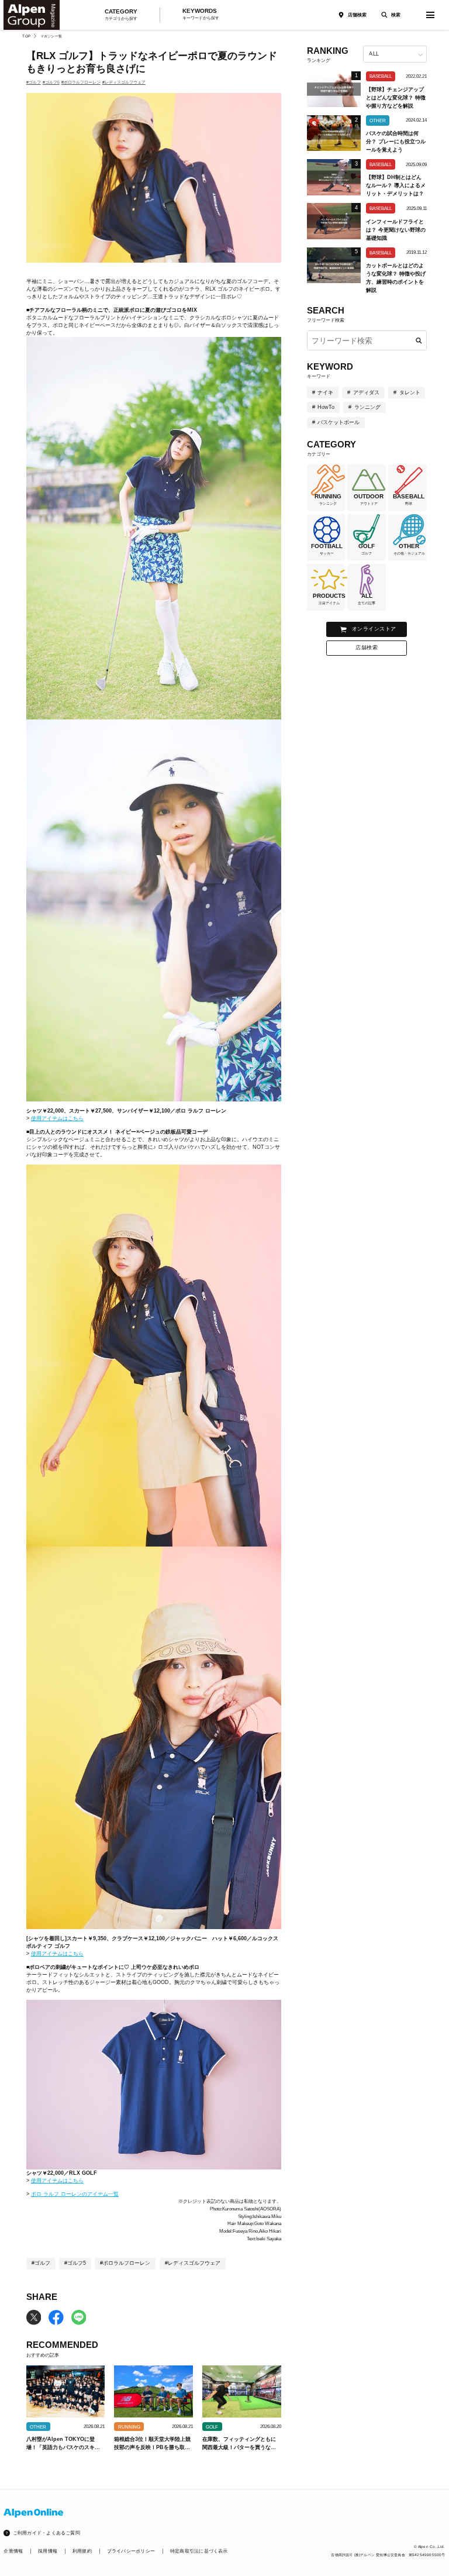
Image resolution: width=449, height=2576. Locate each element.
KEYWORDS (201, 14)
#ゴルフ (34, 82)
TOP (26, 36)
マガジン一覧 (51, 36)
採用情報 (48, 2551)
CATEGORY (121, 15)
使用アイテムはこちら (57, 1118)
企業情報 (13, 2551)
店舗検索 (357, 15)
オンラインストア (374, 629)
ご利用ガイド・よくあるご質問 (46, 2533)
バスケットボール (339, 422)
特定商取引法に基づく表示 (199, 2551)
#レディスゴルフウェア (124, 82)
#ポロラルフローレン (81, 82)
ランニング (367, 407)
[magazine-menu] (430, 15)
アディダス (366, 392)
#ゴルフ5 (51, 82)
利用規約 (82, 2551)
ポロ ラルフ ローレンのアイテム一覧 (75, 2194)
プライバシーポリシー (131, 2551)
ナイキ (325, 392)
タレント (410, 392)
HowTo (326, 407)
